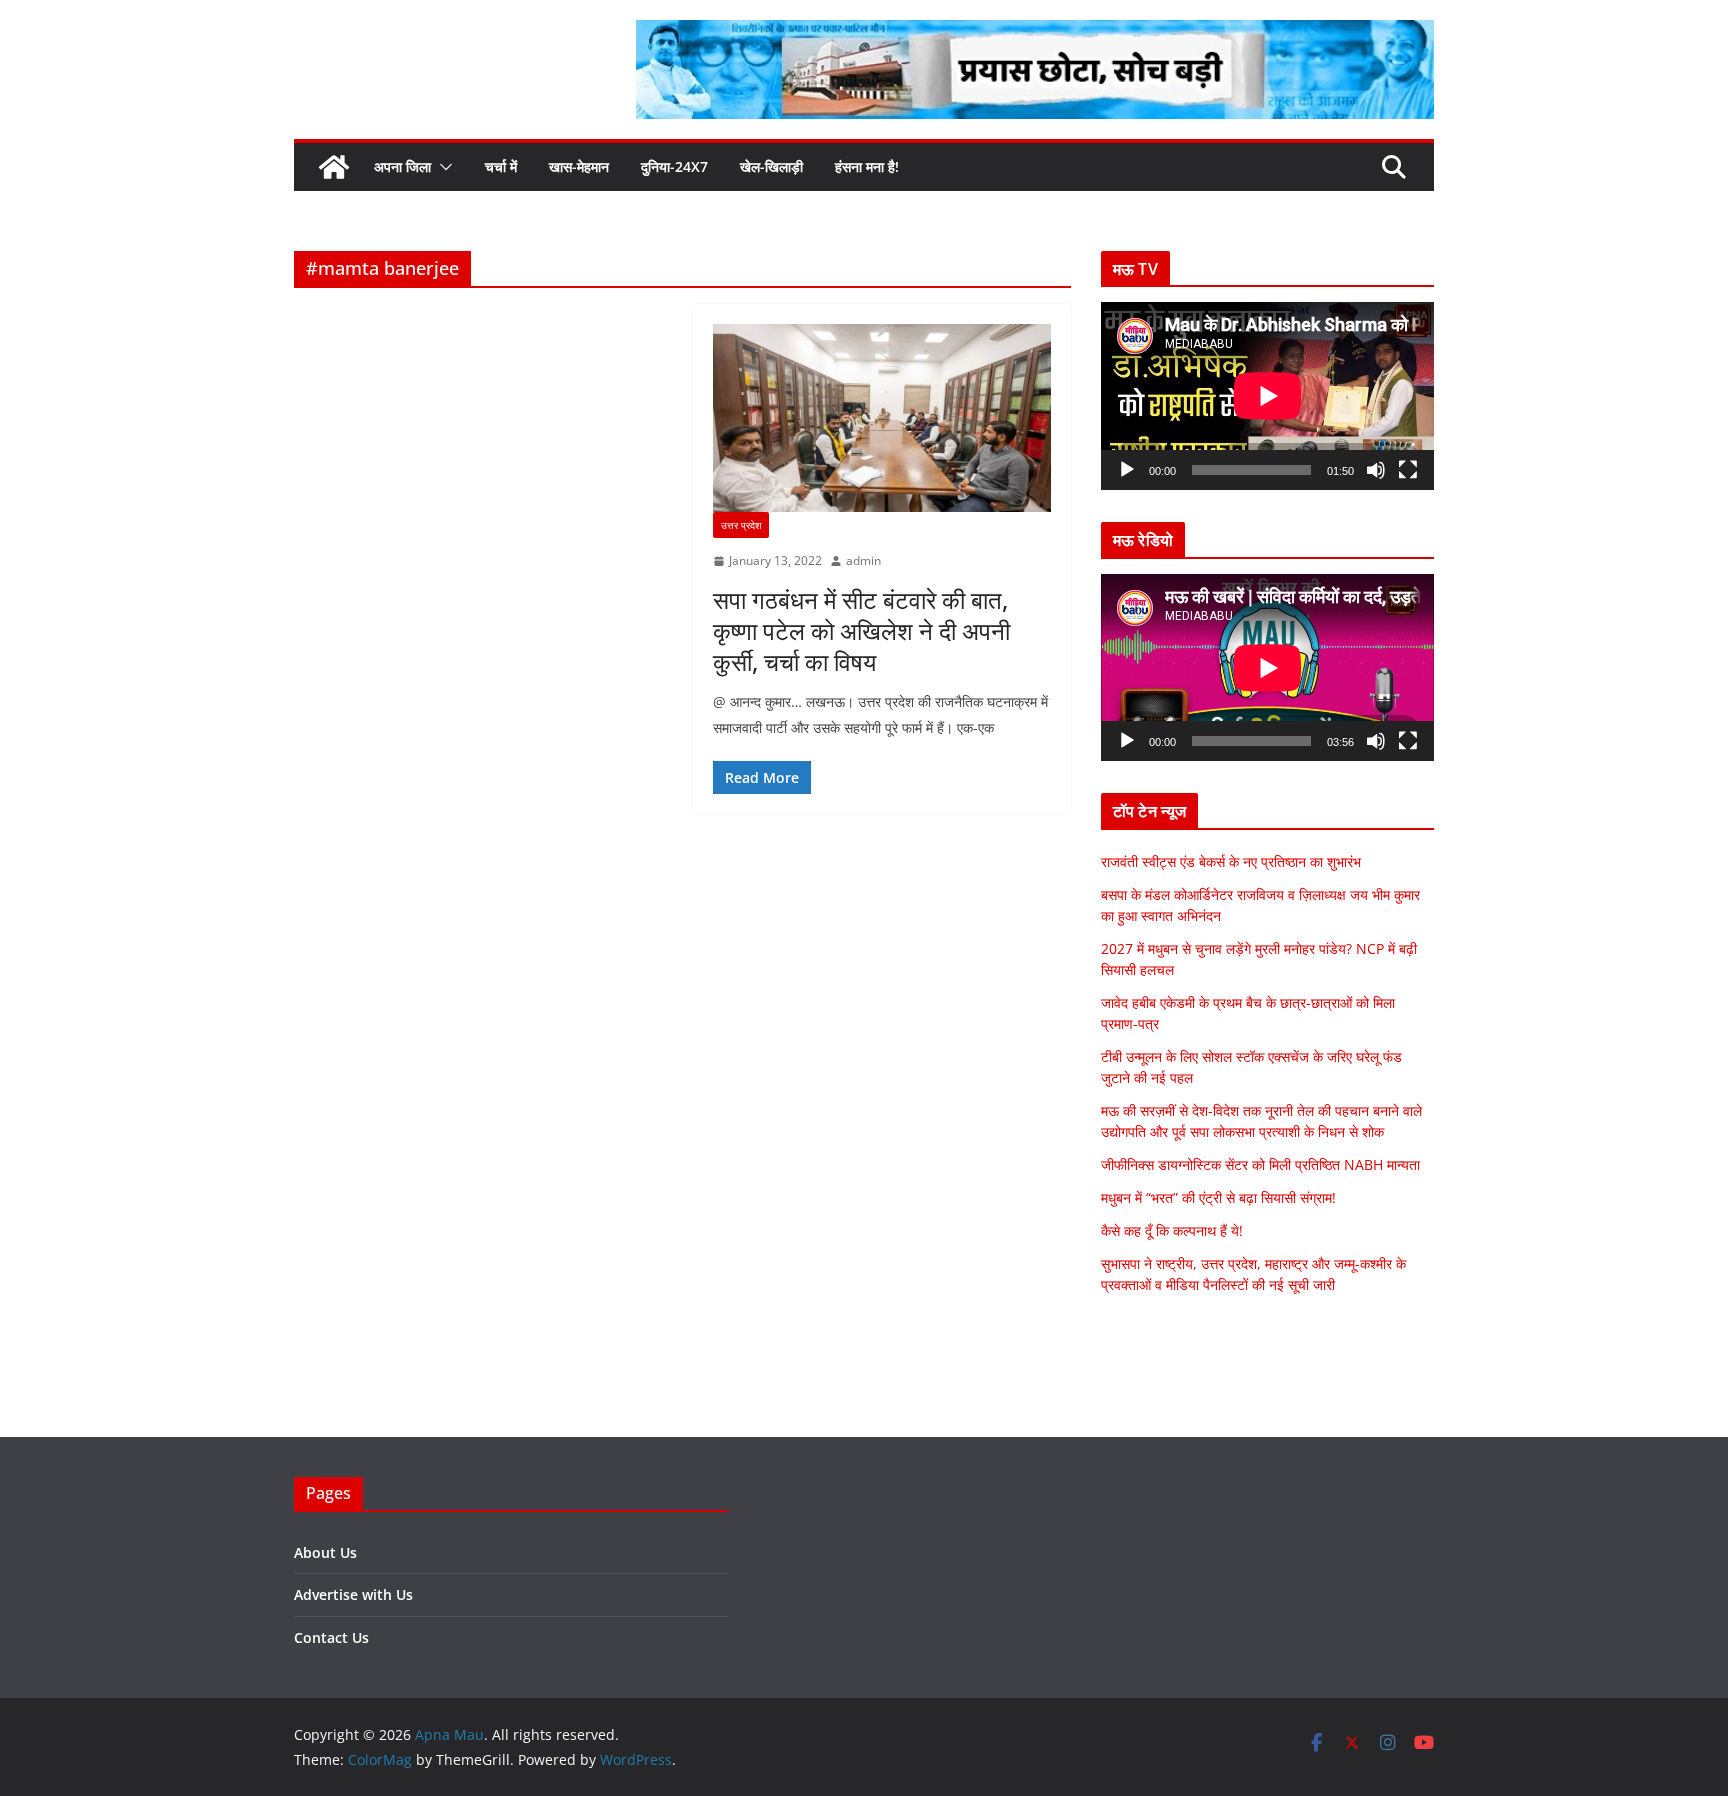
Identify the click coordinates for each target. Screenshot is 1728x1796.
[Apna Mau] (334, 167)
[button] (442, 167)
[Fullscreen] (1408, 470)
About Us (325, 1552)
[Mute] (1376, 470)
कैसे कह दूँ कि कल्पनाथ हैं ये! (1172, 1230)
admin (863, 560)
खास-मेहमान (579, 166)
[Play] (1127, 470)
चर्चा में (501, 166)
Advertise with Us (353, 1594)
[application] (1267, 395)
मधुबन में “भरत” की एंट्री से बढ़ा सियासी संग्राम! (1218, 1197)
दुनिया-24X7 (674, 166)
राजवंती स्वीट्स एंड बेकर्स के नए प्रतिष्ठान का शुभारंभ (1231, 861)
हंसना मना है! (867, 166)
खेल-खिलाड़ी (771, 166)
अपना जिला (402, 166)
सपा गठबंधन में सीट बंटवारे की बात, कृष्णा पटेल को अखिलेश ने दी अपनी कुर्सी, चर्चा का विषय (861, 630)
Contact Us (331, 1637)
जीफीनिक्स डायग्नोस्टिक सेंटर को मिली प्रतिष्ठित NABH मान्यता (1260, 1164)
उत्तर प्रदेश (741, 525)
